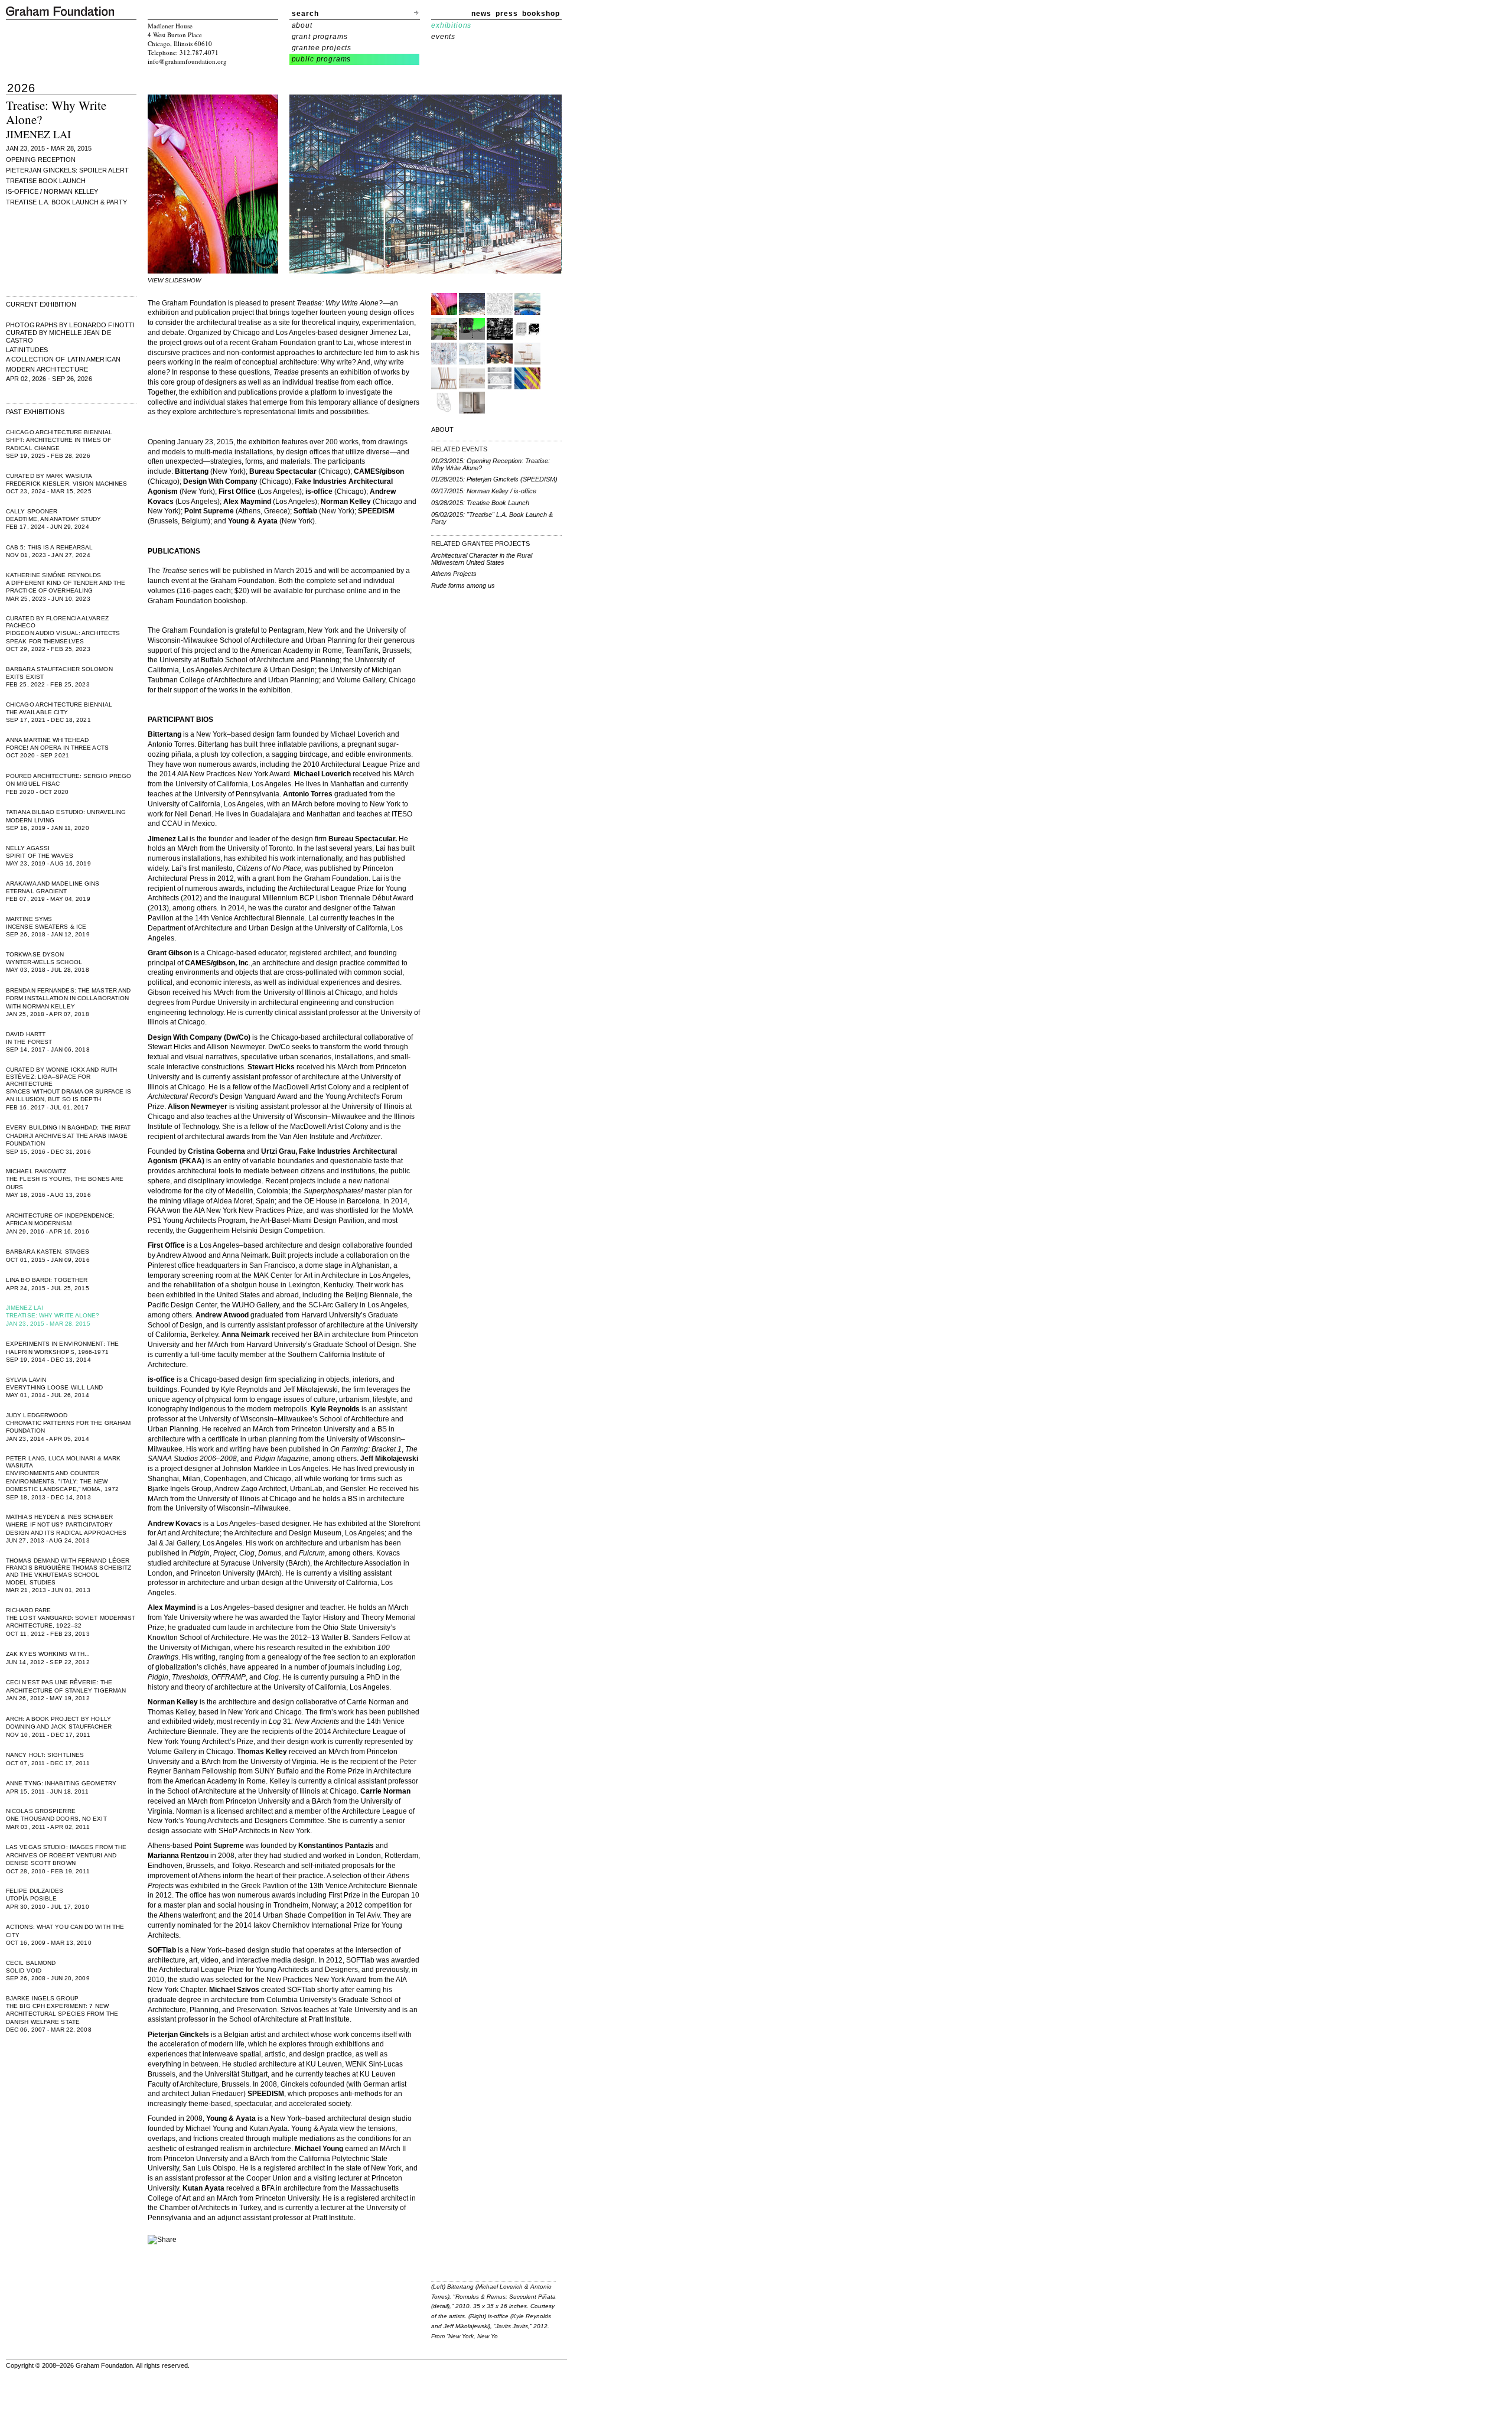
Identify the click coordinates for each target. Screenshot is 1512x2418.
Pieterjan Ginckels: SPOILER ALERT (67, 170)
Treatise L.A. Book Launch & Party (66, 202)
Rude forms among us (463, 585)
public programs (322, 59)
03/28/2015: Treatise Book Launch (480, 503)
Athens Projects (454, 574)
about (302, 25)
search (305, 14)
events (443, 37)
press (507, 14)
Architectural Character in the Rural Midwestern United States (482, 559)
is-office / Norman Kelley (52, 191)
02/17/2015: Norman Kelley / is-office (484, 491)
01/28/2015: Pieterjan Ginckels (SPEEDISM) (494, 479)
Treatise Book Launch (46, 181)
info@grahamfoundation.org (187, 61)
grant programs (320, 37)
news (481, 14)
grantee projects (322, 48)
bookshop (541, 14)
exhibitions (451, 25)
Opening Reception (41, 160)
